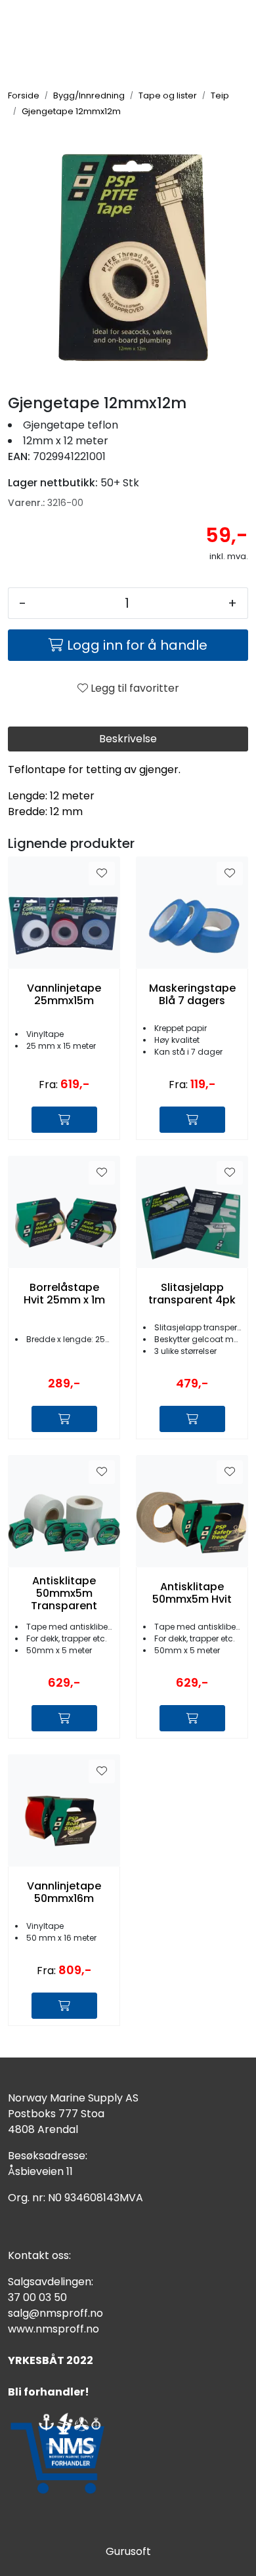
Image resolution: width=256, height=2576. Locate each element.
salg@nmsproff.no (55, 2313)
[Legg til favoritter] (102, 874)
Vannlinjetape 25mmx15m (64, 994)
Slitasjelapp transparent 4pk (192, 1294)
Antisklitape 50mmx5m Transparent (64, 1594)
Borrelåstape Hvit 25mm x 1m (64, 1294)
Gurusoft (128, 2551)
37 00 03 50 (37, 2297)
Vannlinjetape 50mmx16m (64, 1892)
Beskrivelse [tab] (128, 739)
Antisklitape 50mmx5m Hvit (192, 1593)
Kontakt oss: (39, 2255)
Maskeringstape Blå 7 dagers (192, 994)
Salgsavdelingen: (51, 2282)
